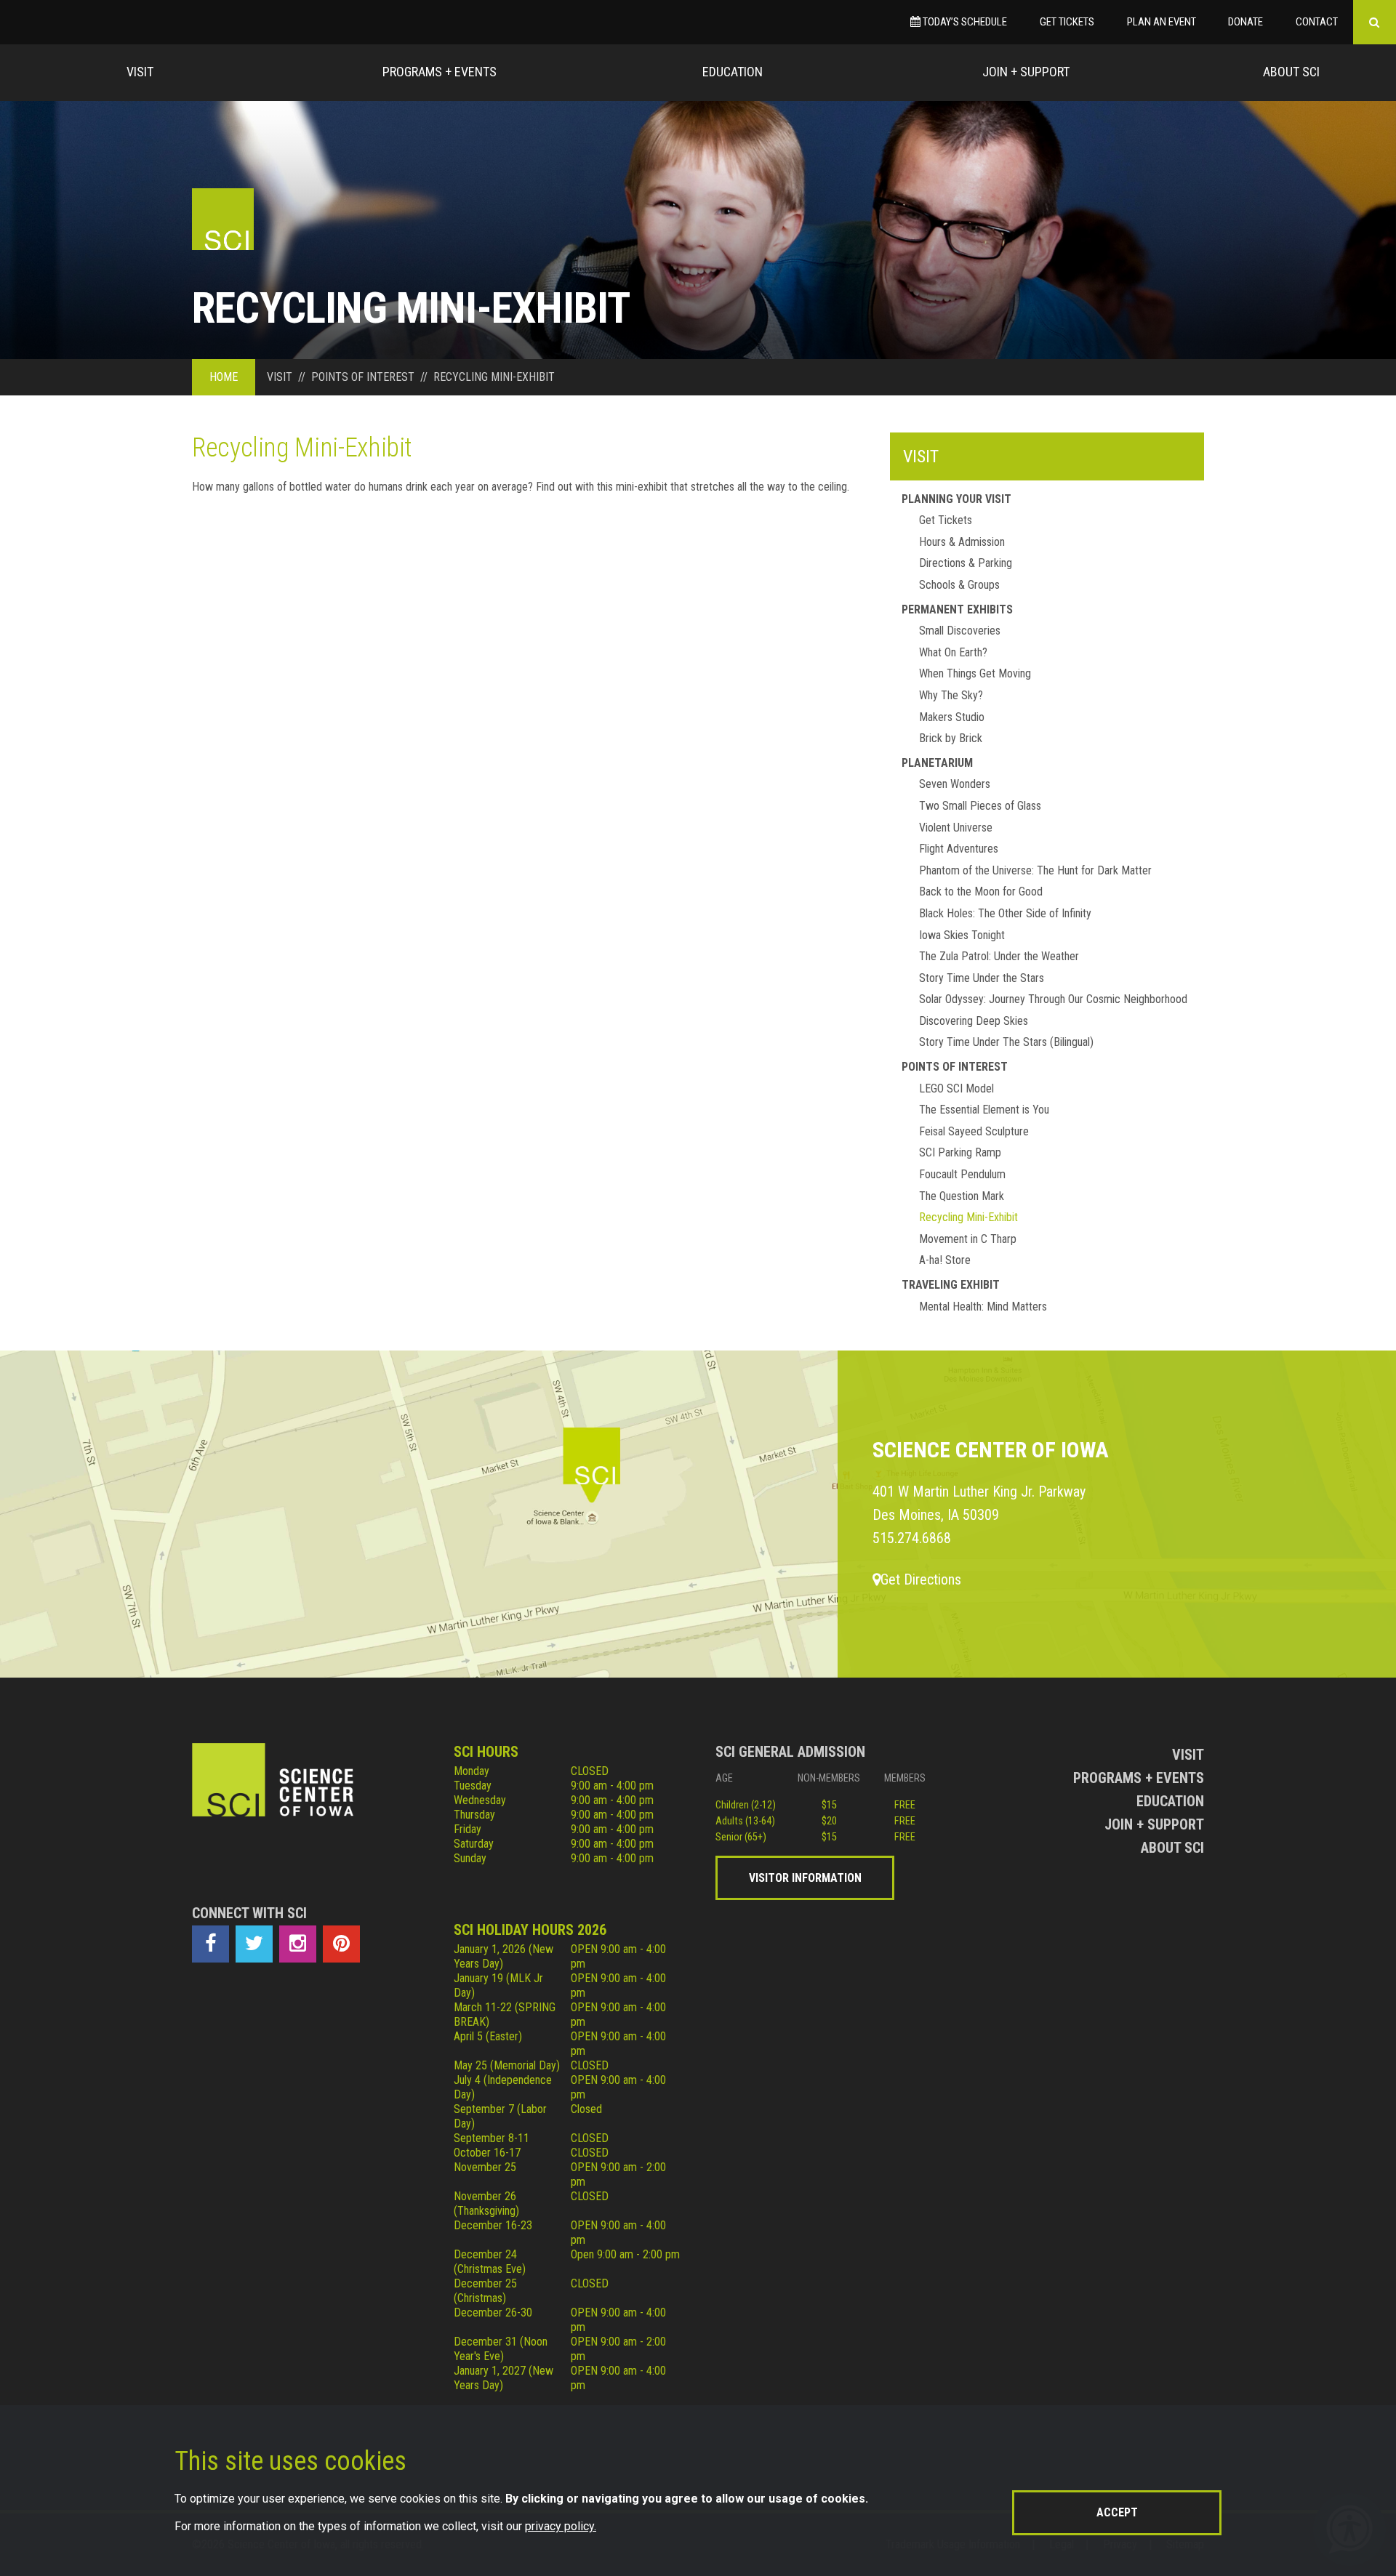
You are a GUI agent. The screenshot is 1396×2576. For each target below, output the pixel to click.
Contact (1317, 22)
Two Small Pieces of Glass (980, 806)
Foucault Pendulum (962, 1174)
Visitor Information (805, 1878)
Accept (1117, 2512)
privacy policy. (561, 2526)
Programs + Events (440, 72)
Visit (140, 72)
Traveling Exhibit (951, 1285)
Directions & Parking (966, 563)
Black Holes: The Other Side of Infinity (1005, 913)
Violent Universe (956, 828)
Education (733, 72)
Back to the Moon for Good (981, 891)
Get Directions (921, 1579)
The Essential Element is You (984, 1110)
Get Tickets (1067, 22)
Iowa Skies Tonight (962, 935)
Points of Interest (955, 1067)
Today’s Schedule (964, 22)
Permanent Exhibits (957, 609)
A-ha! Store (945, 1260)
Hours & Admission (962, 542)
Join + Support (1026, 72)
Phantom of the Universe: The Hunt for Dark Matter (1035, 870)
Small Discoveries (960, 631)
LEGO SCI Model (956, 1088)
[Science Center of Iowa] (223, 219)
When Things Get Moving (975, 673)
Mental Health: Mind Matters (983, 1307)
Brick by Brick (951, 738)
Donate (1245, 22)
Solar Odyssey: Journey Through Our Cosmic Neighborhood (1053, 999)
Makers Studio (952, 717)
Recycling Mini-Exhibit (968, 1217)
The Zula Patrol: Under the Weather (999, 956)
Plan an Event (1162, 22)
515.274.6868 (912, 1538)
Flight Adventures (959, 849)
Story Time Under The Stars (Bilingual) (1006, 1042)
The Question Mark (962, 1196)
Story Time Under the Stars (982, 978)
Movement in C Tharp (968, 1239)
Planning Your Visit (956, 499)
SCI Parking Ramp (960, 1152)
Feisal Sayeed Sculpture (974, 1131)
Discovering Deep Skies (974, 1021)
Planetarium (937, 763)
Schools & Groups (959, 585)
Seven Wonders (955, 784)
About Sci (1291, 72)
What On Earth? (953, 652)
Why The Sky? (951, 695)
